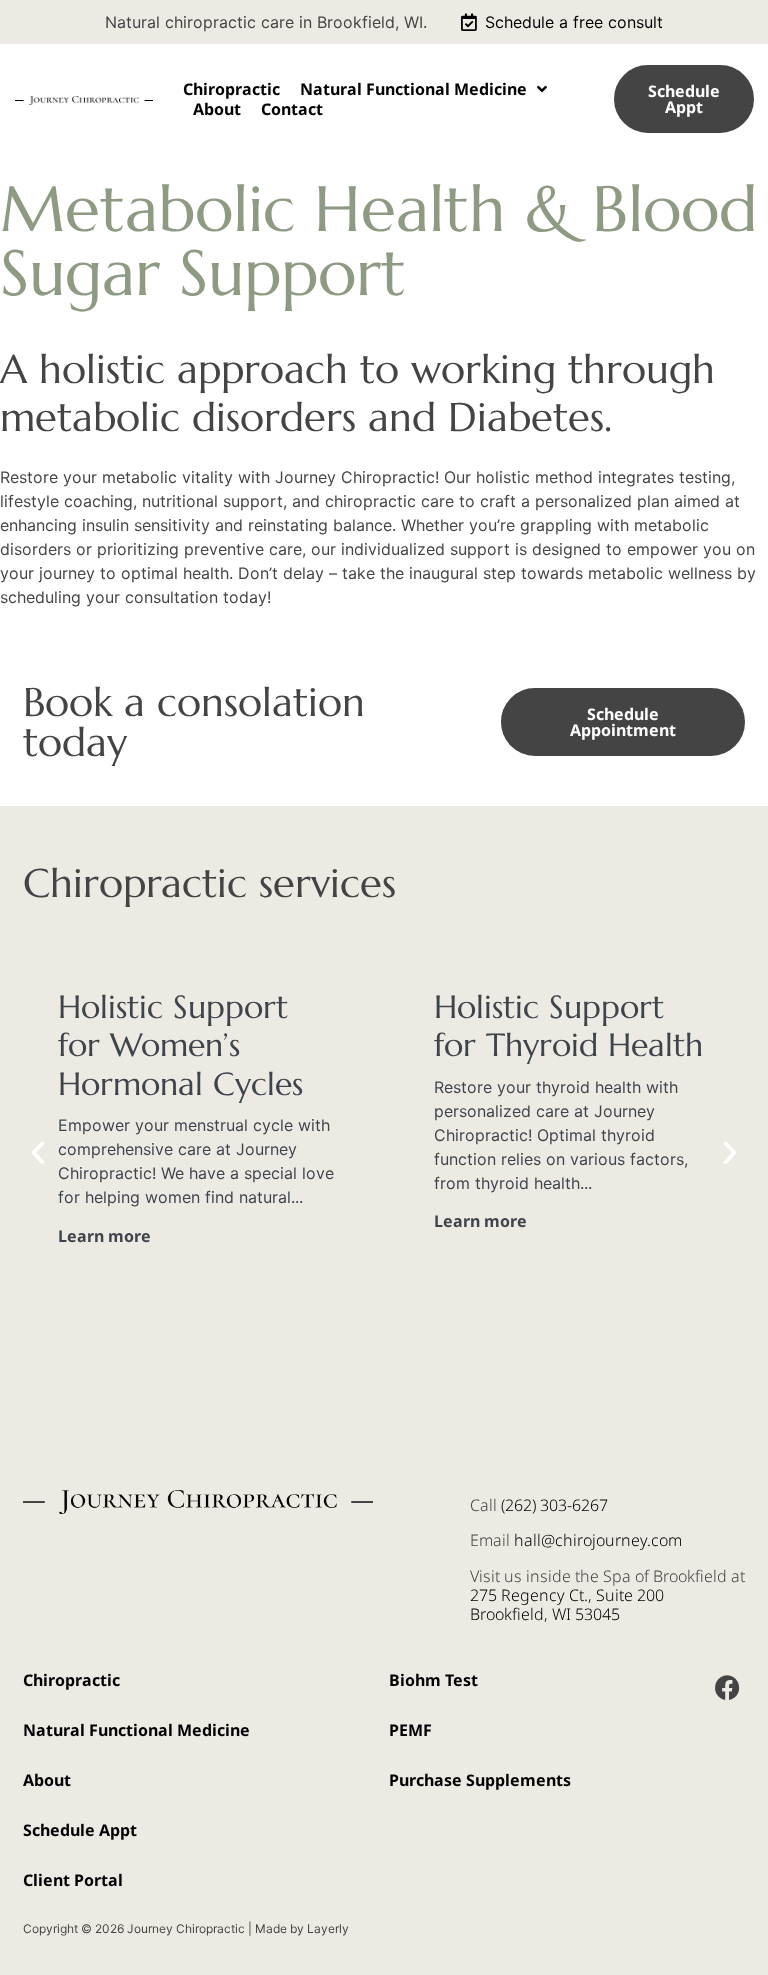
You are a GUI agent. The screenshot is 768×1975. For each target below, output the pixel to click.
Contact (292, 109)
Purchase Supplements (480, 1780)
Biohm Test (433, 1680)
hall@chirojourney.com (598, 1540)
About (217, 109)
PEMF (410, 1730)
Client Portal (73, 1880)
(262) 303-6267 (554, 1505)
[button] (38, 1153)
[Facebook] (727, 1687)
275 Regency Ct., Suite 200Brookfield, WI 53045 (567, 1604)
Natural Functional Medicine (413, 89)
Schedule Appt (80, 1830)
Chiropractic (231, 89)
